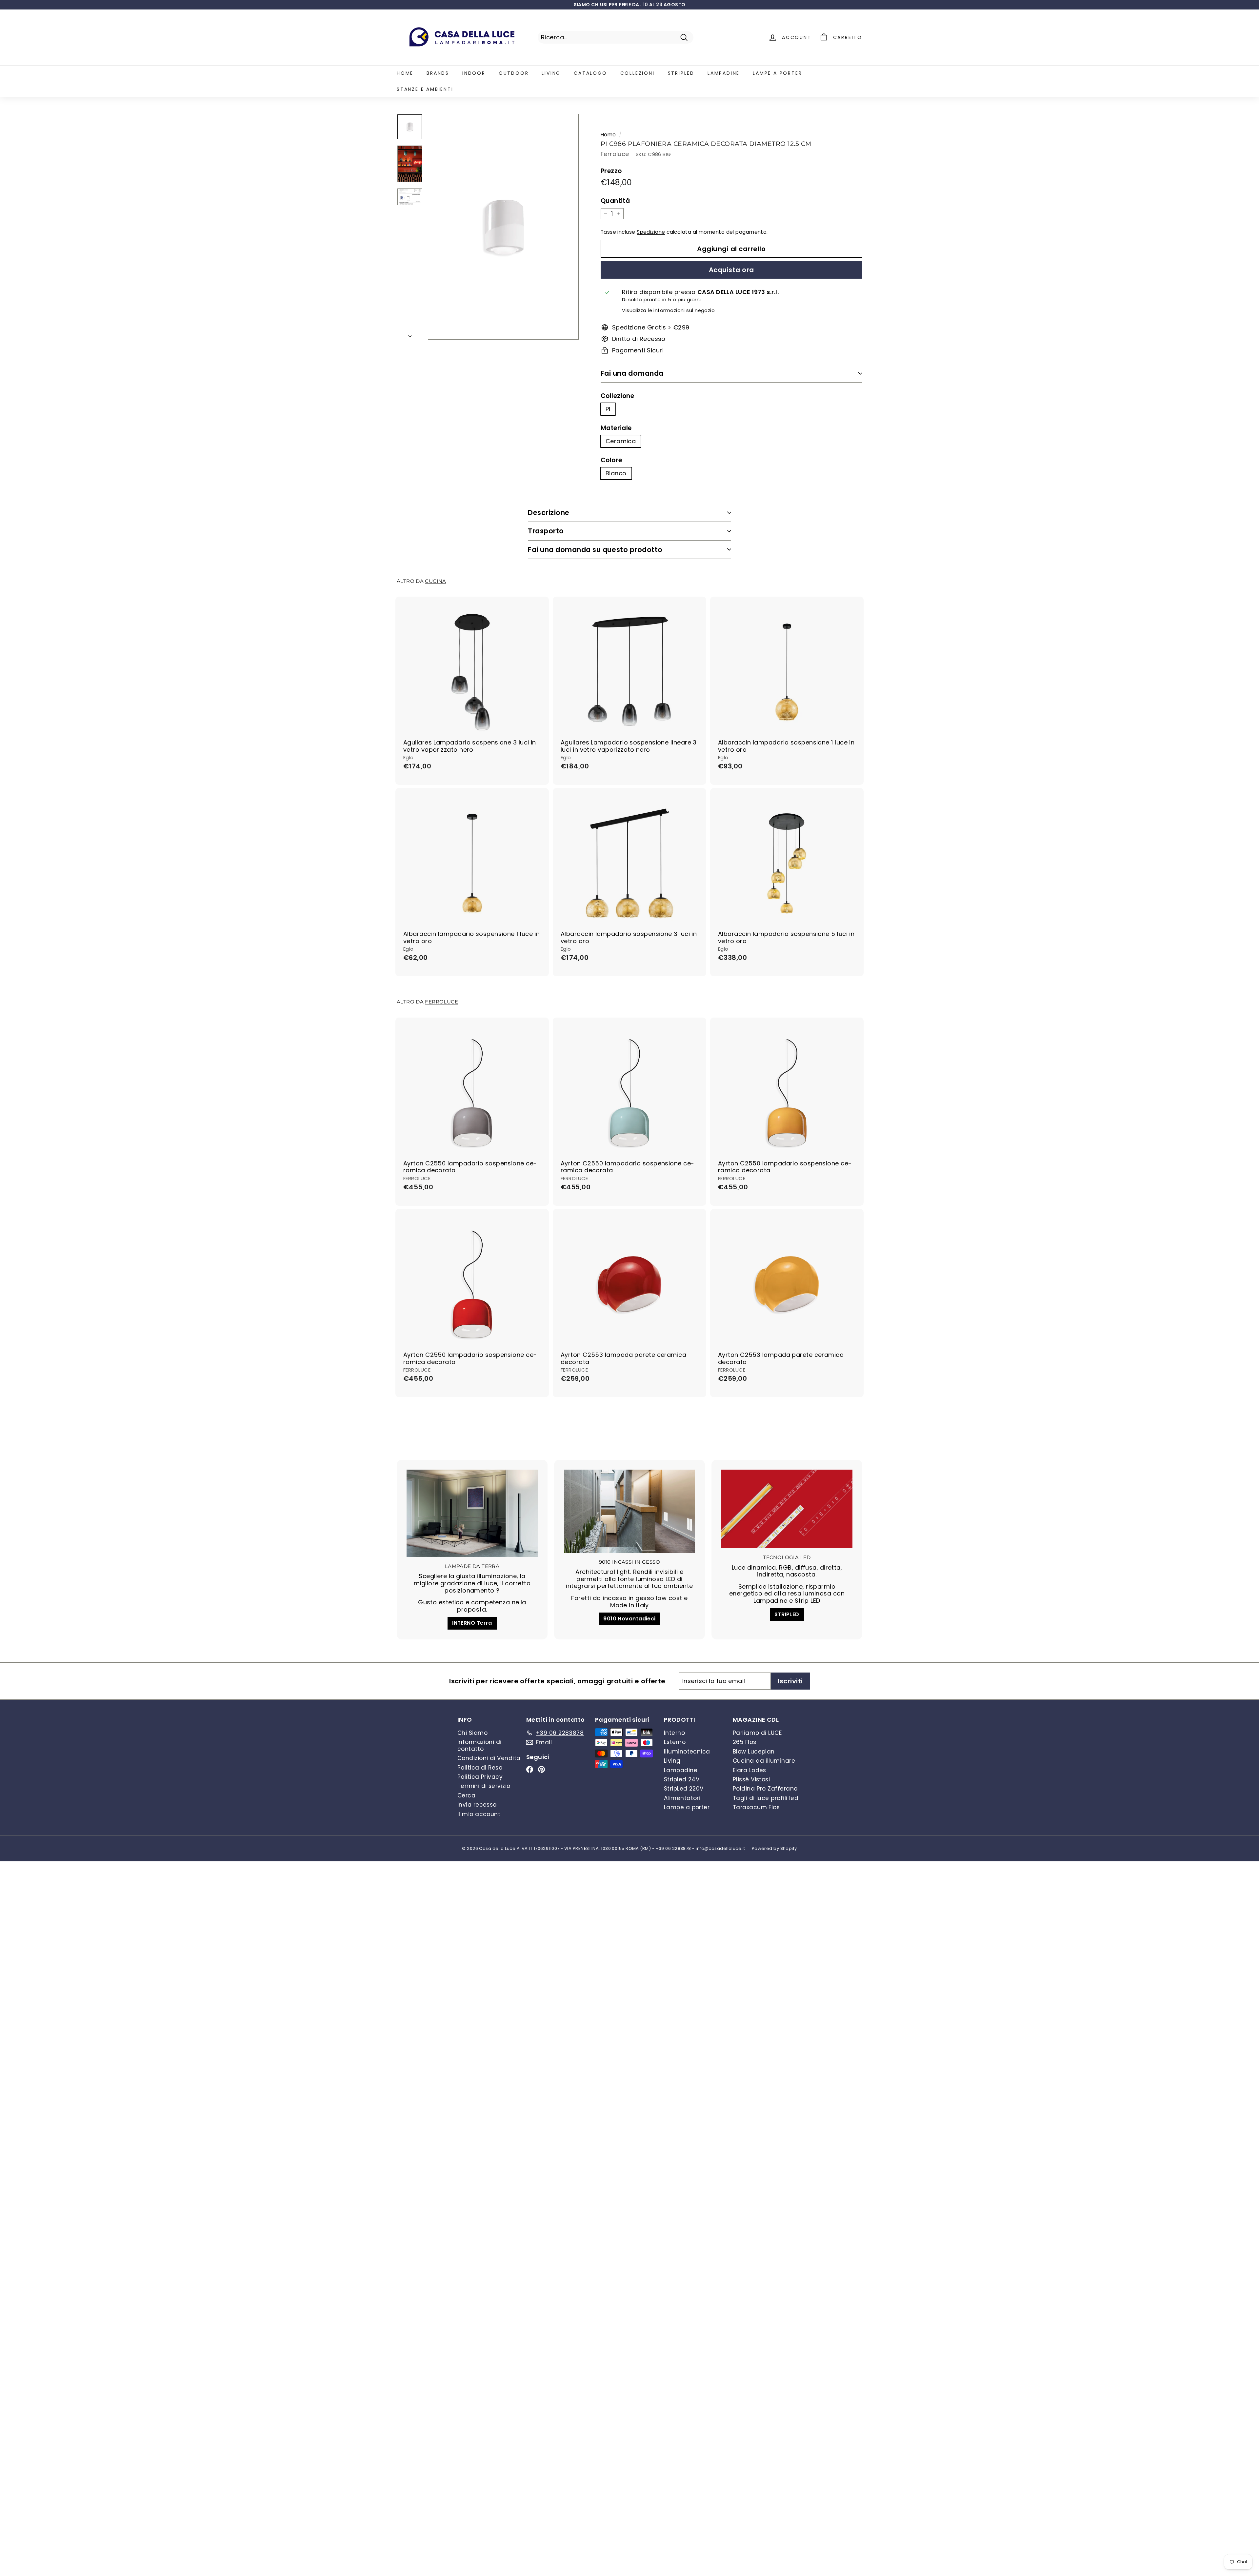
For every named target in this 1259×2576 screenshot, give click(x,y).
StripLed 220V (684, 1789)
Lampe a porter (777, 73)
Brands (438, 73)
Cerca (466, 1795)
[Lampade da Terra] (472, 1513)
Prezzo (611, 171)
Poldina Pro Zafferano (765, 1789)
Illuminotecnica (687, 1752)
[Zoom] (503, 227)
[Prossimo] (410, 334)
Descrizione (549, 513)
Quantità (615, 201)
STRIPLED (787, 1614)
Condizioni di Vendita (489, 1758)
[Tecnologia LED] (787, 1509)
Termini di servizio (484, 1786)
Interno (674, 1733)
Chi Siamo (472, 1733)
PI (608, 409)
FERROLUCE (441, 1002)
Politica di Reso (480, 1768)
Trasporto (546, 531)
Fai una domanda (632, 373)
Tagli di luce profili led (766, 1798)
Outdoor (514, 73)
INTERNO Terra (472, 1623)
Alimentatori (682, 1798)
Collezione (618, 396)
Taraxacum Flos (756, 1807)
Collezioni (638, 73)
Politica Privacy (480, 1777)
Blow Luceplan (754, 1752)
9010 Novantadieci (629, 1619)
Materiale (616, 428)
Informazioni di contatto (480, 1745)
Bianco (616, 473)
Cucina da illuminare (764, 1761)
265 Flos (745, 1742)
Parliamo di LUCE (757, 1733)
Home (405, 73)
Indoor (474, 73)
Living (551, 73)
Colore (611, 460)
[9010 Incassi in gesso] (629, 1511)
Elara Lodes (749, 1770)
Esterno (675, 1742)
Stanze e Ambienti (425, 89)
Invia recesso (477, 1805)
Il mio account (479, 1814)
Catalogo (590, 73)
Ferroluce (615, 154)
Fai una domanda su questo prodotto (595, 550)
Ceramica (621, 441)
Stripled (681, 73)
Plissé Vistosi (751, 1779)
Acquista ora (731, 270)
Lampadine (724, 73)
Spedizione (651, 232)
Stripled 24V (682, 1779)
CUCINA (435, 581)
